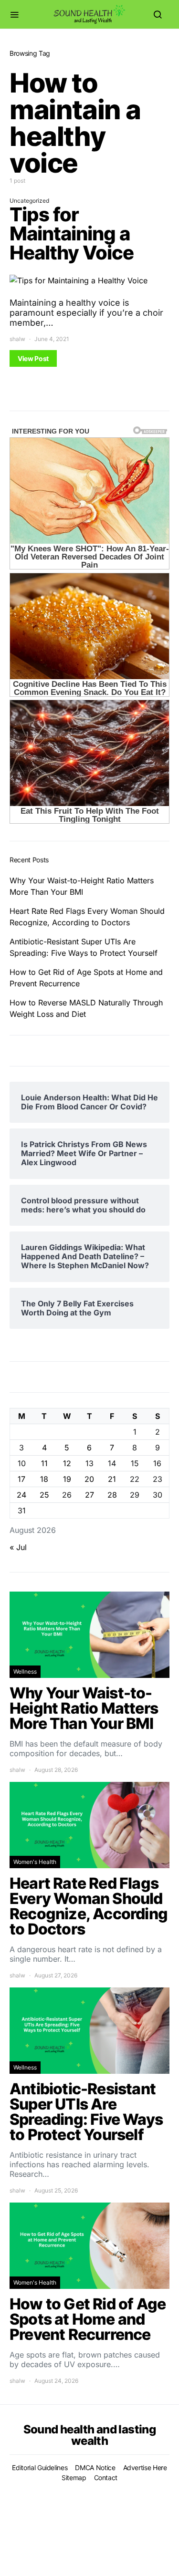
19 (67, 1479)
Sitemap (74, 2478)
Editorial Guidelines (40, 2467)
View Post (33, 358)
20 (89, 1479)
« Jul (18, 1547)
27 (89, 1495)
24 (21, 1495)
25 (44, 1495)
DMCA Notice (95, 2467)
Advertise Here (145, 2467)
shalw (17, 339)
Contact (106, 2478)
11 (44, 1463)
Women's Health (35, 1862)
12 (67, 1463)
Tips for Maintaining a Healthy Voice (72, 233)
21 (112, 1479)
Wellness (25, 1671)
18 (44, 1479)
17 (21, 1479)
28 (112, 1495)
